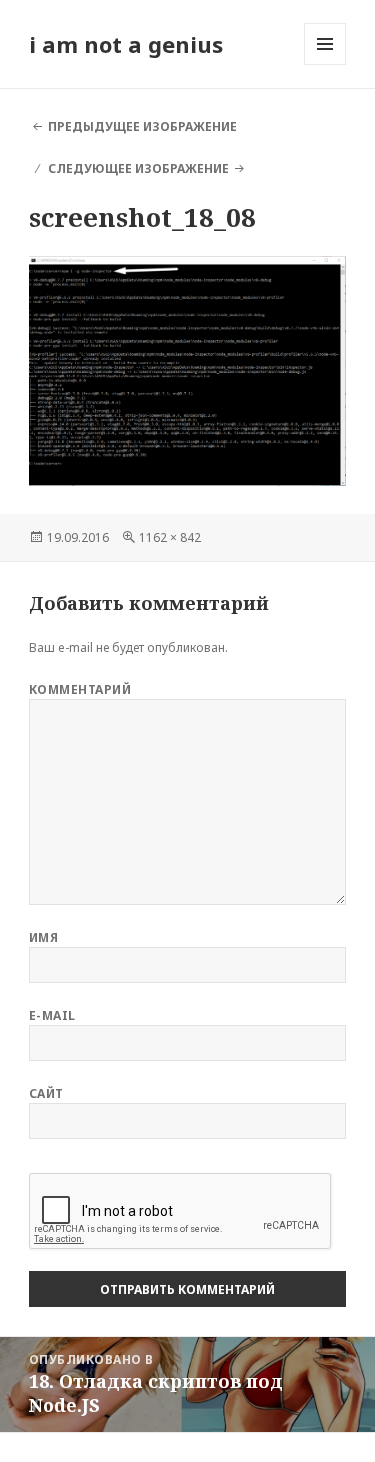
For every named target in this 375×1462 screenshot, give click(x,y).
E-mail (52, 1015)
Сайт (46, 1093)
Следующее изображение (138, 168)
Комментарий (80, 689)
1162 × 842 (170, 537)
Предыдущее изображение (142, 126)
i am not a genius (126, 44)
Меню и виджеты (325, 64)
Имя (43, 937)
